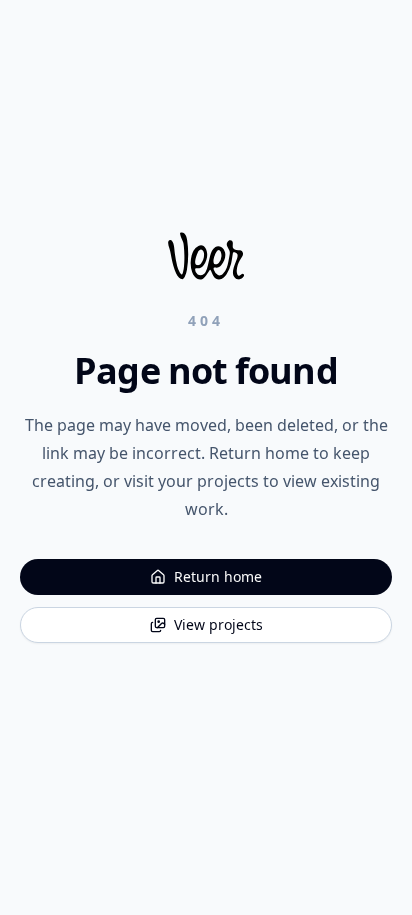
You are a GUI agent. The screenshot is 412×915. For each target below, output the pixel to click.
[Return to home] (206, 256)
